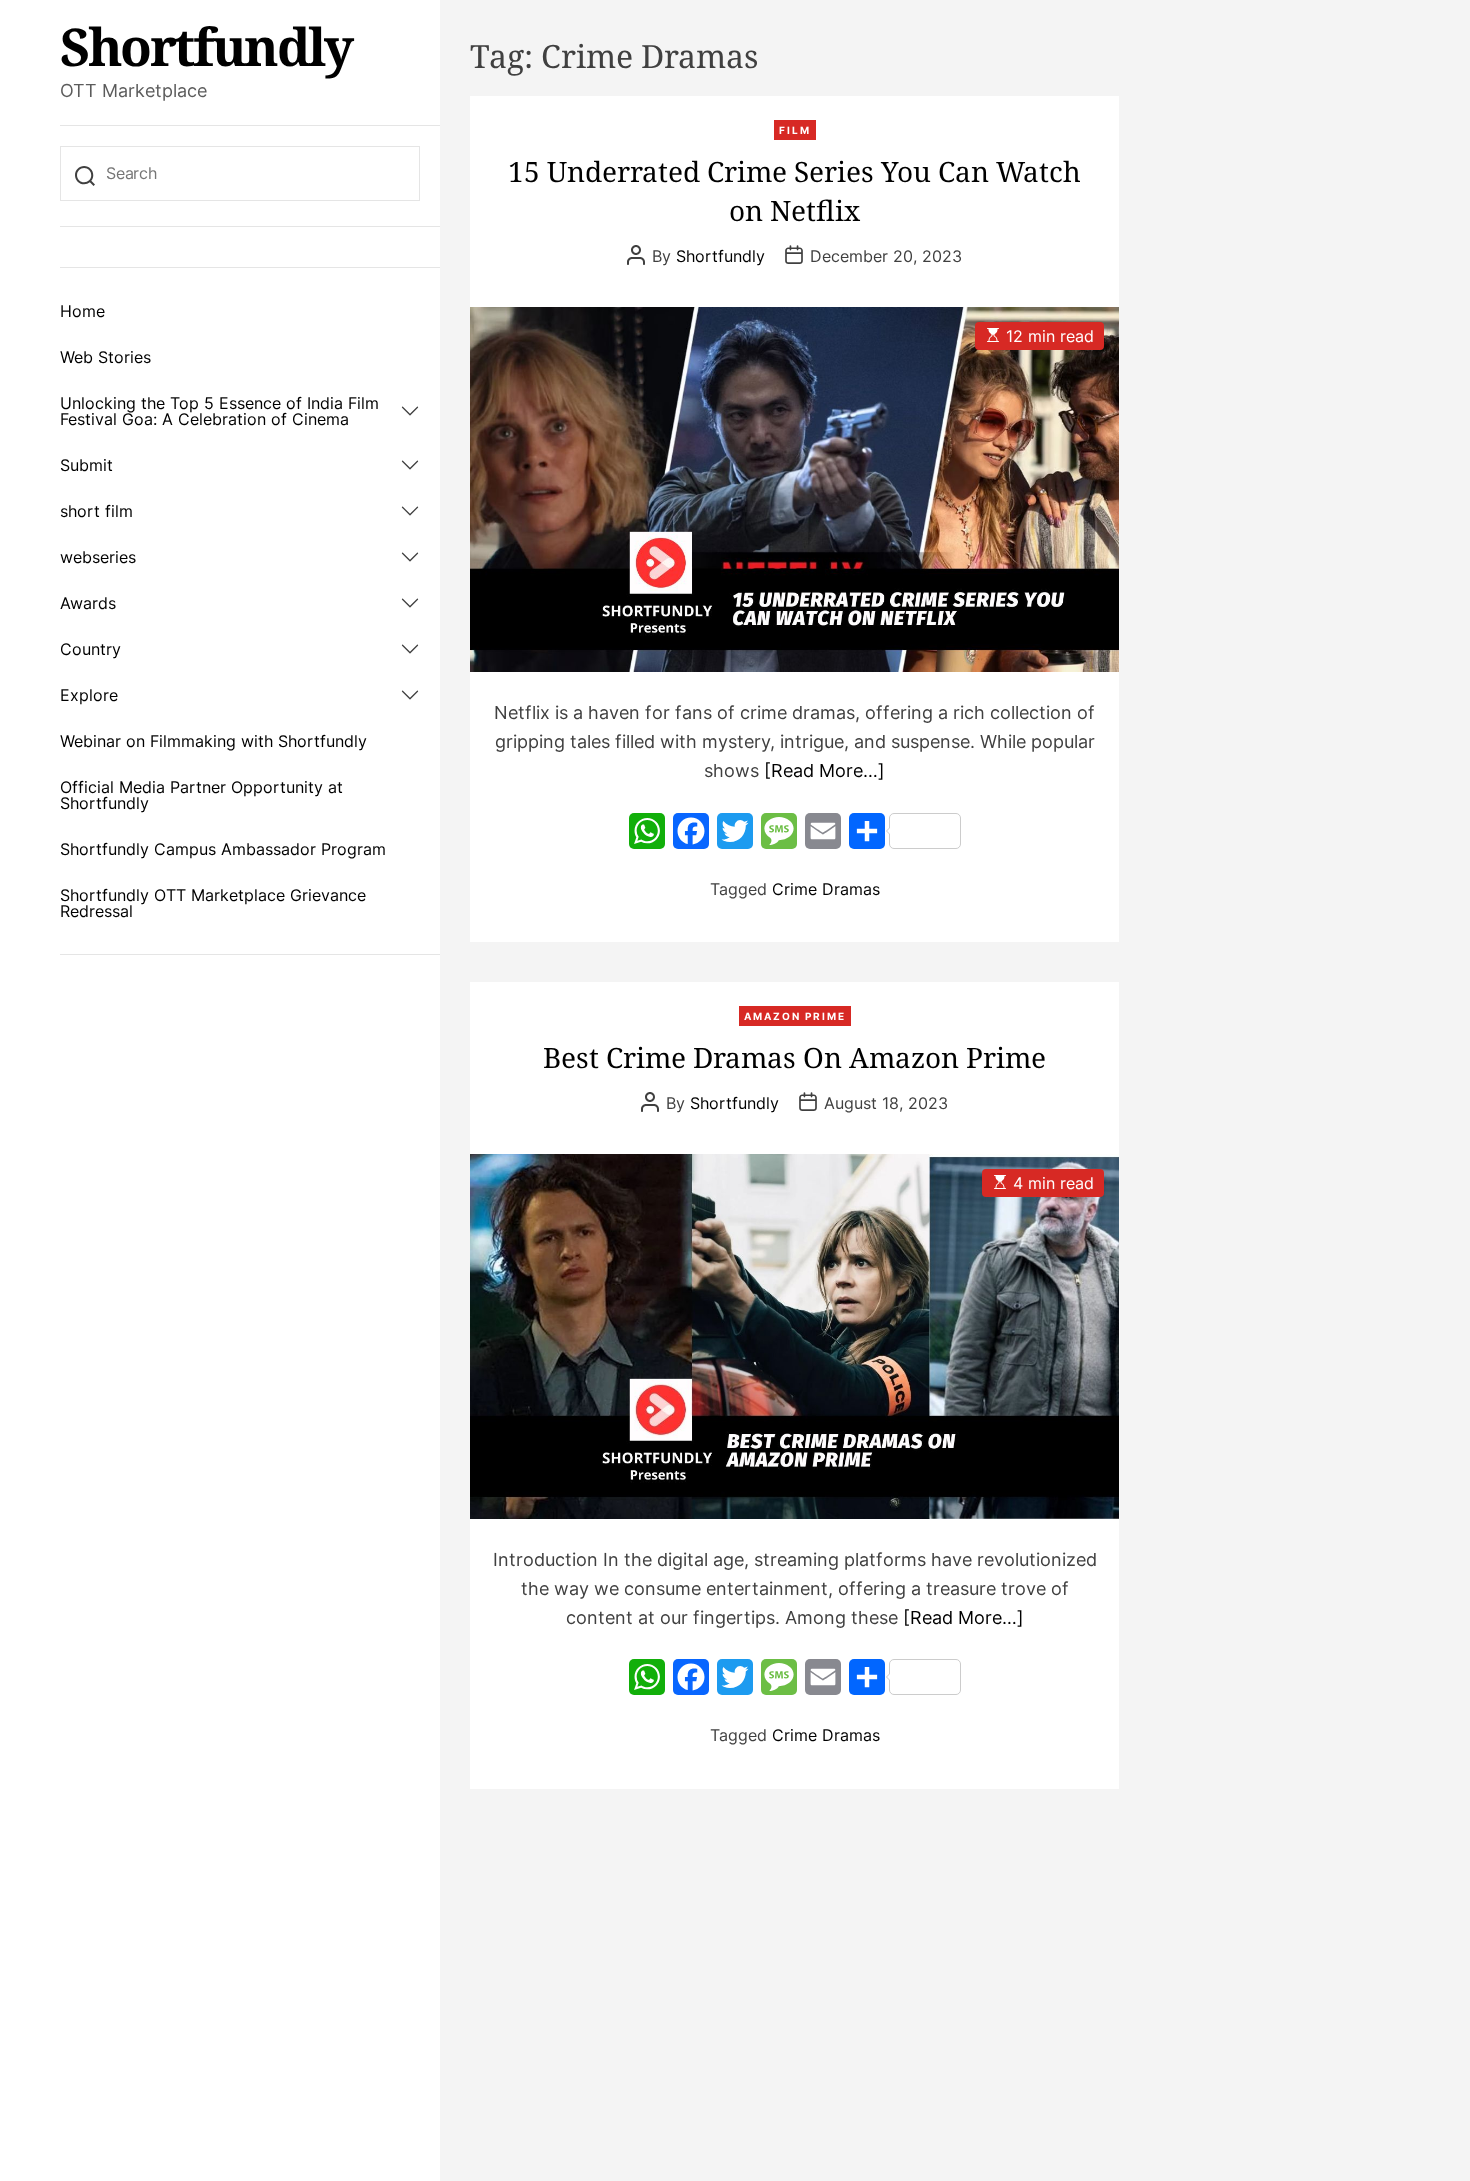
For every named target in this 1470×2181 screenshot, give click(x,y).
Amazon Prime (795, 1016)
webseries (98, 557)
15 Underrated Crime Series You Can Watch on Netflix (794, 190)
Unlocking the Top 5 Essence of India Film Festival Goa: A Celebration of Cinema (219, 411)
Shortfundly (206, 46)
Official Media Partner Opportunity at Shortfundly (201, 795)
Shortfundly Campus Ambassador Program (223, 849)
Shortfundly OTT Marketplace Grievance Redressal (213, 903)
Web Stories (105, 357)
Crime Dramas (826, 889)
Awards (88, 603)
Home (82, 311)
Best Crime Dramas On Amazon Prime (794, 1057)
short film (96, 511)
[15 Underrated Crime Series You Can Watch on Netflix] (794, 489)
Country (90, 649)
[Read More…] (824, 770)
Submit (86, 465)
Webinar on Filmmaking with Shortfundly (213, 741)
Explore (89, 695)
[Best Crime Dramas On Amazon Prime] (794, 1336)
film (795, 130)
